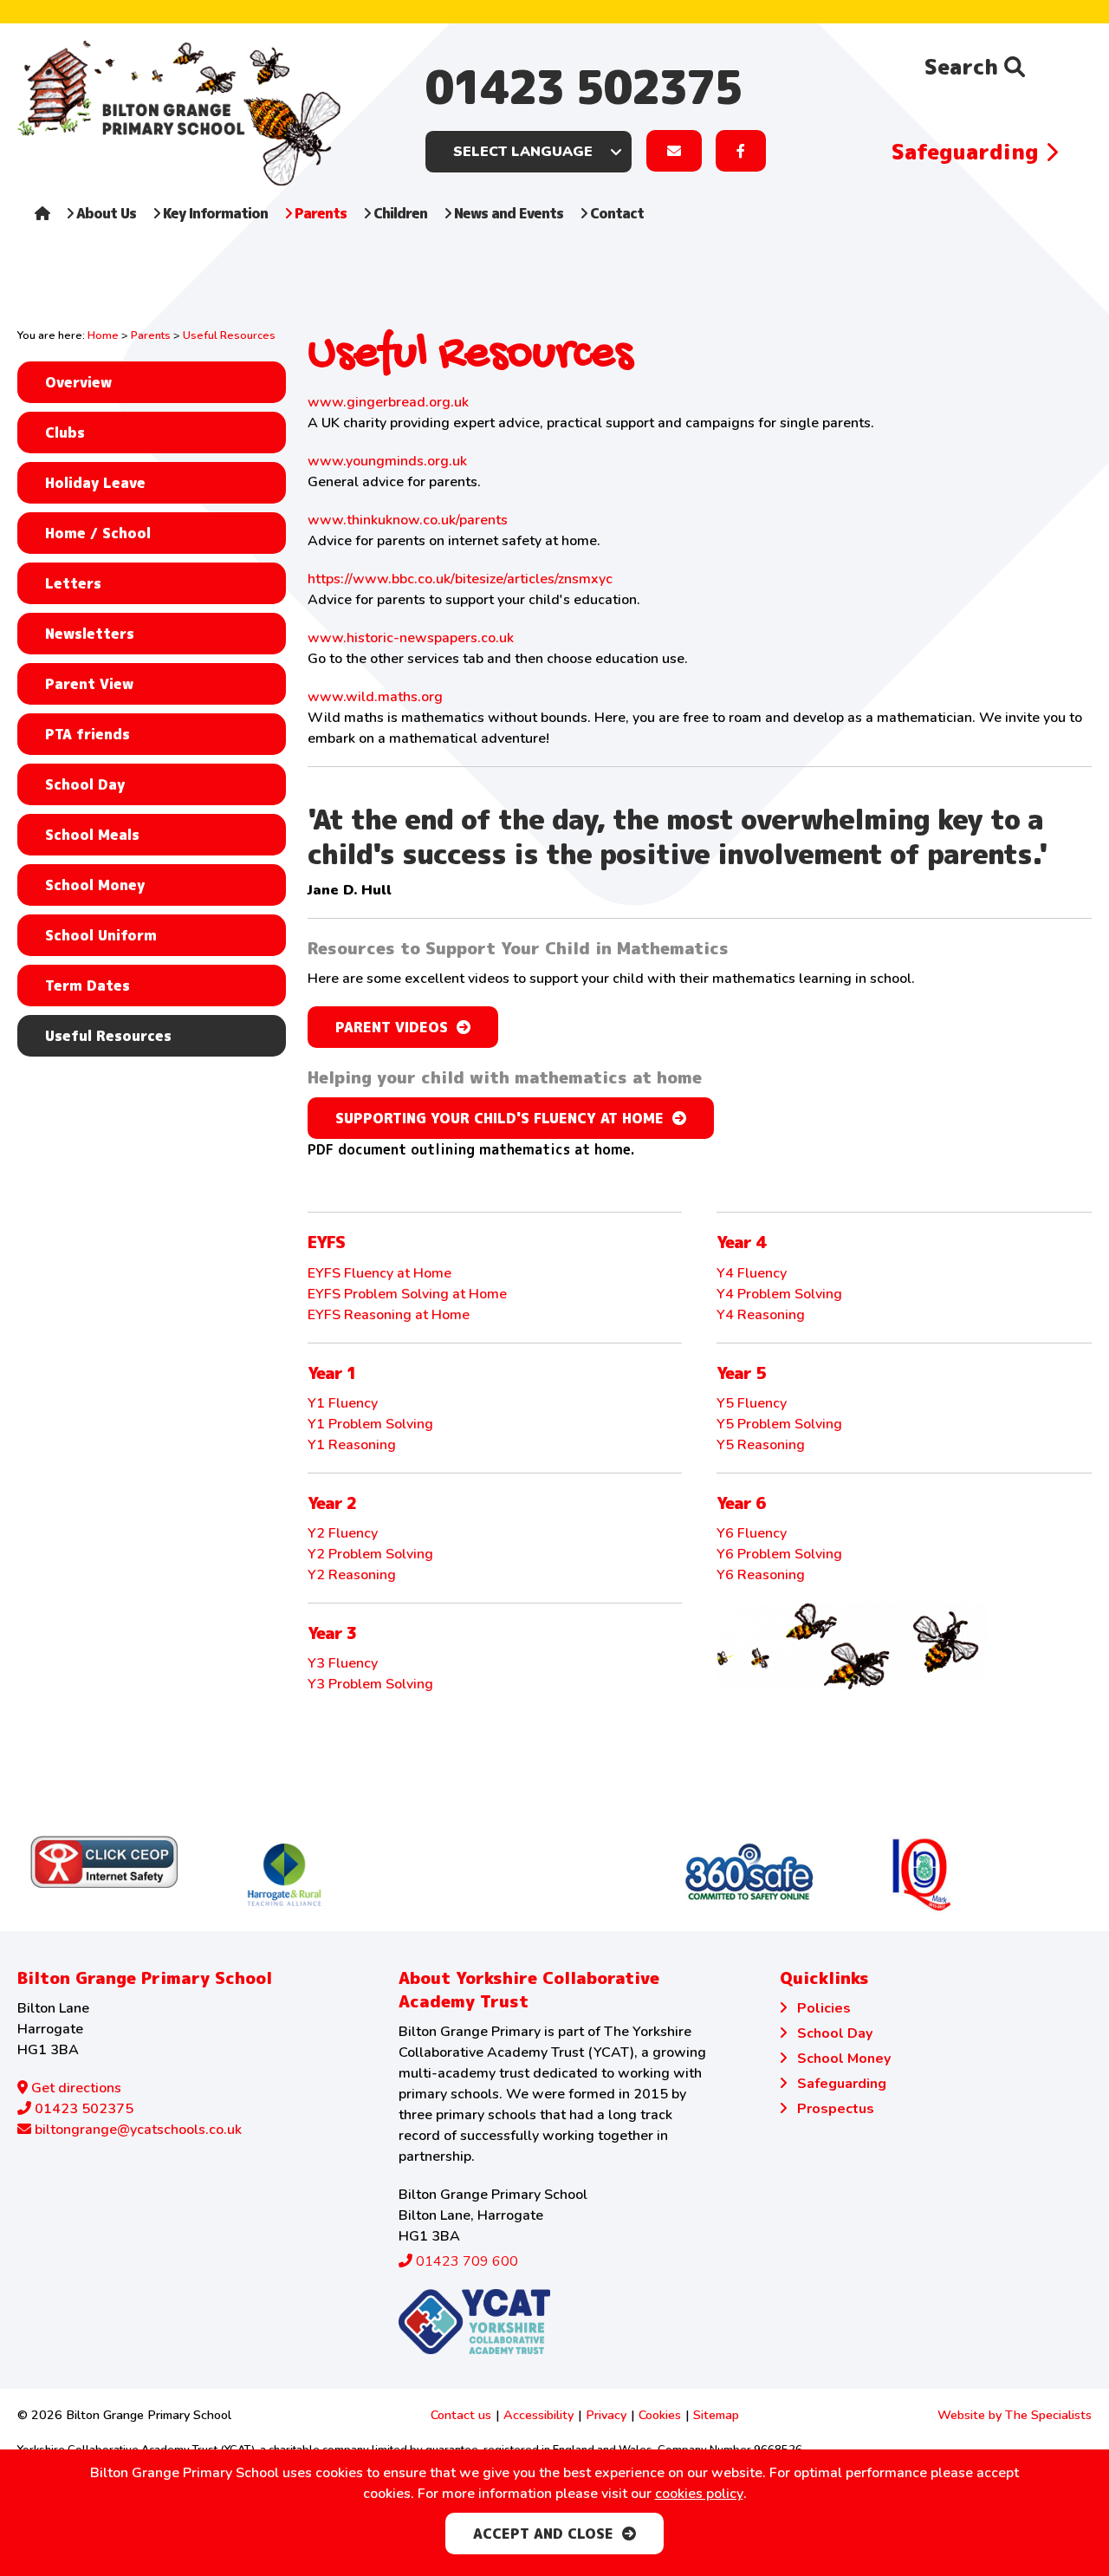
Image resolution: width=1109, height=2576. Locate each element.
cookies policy (699, 2494)
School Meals (92, 835)
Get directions (75, 2088)
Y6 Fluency (752, 1533)
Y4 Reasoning (761, 1315)
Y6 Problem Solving (779, 1554)
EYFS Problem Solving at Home (407, 1294)
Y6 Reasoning (761, 1575)
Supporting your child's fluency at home (499, 1118)
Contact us (461, 2415)
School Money (95, 885)
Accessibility (538, 2415)
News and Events (507, 213)
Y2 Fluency (343, 1533)
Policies (824, 2008)
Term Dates (88, 986)
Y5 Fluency (752, 1403)
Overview (78, 382)
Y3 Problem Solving (370, 1684)
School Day (85, 784)
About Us (104, 213)
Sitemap (716, 2415)
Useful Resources (108, 1036)
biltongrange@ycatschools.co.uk (136, 2130)
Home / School (98, 533)
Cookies (660, 2415)
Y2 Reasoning (352, 1575)
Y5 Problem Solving (779, 1424)
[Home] (42, 231)
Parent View (89, 684)
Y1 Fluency (343, 1403)
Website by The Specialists (1015, 2415)
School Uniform (101, 935)
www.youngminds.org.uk (387, 461)
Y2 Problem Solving (370, 1554)
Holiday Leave (95, 483)
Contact (615, 213)
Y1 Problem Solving (370, 1424)
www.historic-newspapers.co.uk (411, 638)
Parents (319, 213)
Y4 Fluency (752, 1273)
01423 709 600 (465, 2261)
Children (399, 213)
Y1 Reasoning (352, 1445)
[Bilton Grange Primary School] (179, 113)
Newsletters (90, 634)
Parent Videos (392, 1027)
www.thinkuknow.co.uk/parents (408, 520)
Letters (73, 583)
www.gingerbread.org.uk (388, 402)
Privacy (606, 2415)
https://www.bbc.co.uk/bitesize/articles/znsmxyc (460, 579)
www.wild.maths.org (375, 697)
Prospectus (836, 2109)
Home (103, 335)
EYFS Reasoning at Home (389, 1315)
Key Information (214, 213)
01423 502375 (583, 87)
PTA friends (88, 734)
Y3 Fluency (343, 1663)
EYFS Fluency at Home (379, 1273)
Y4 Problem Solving (779, 1294)
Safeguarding (968, 152)
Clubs (65, 433)
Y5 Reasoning (761, 1445)
